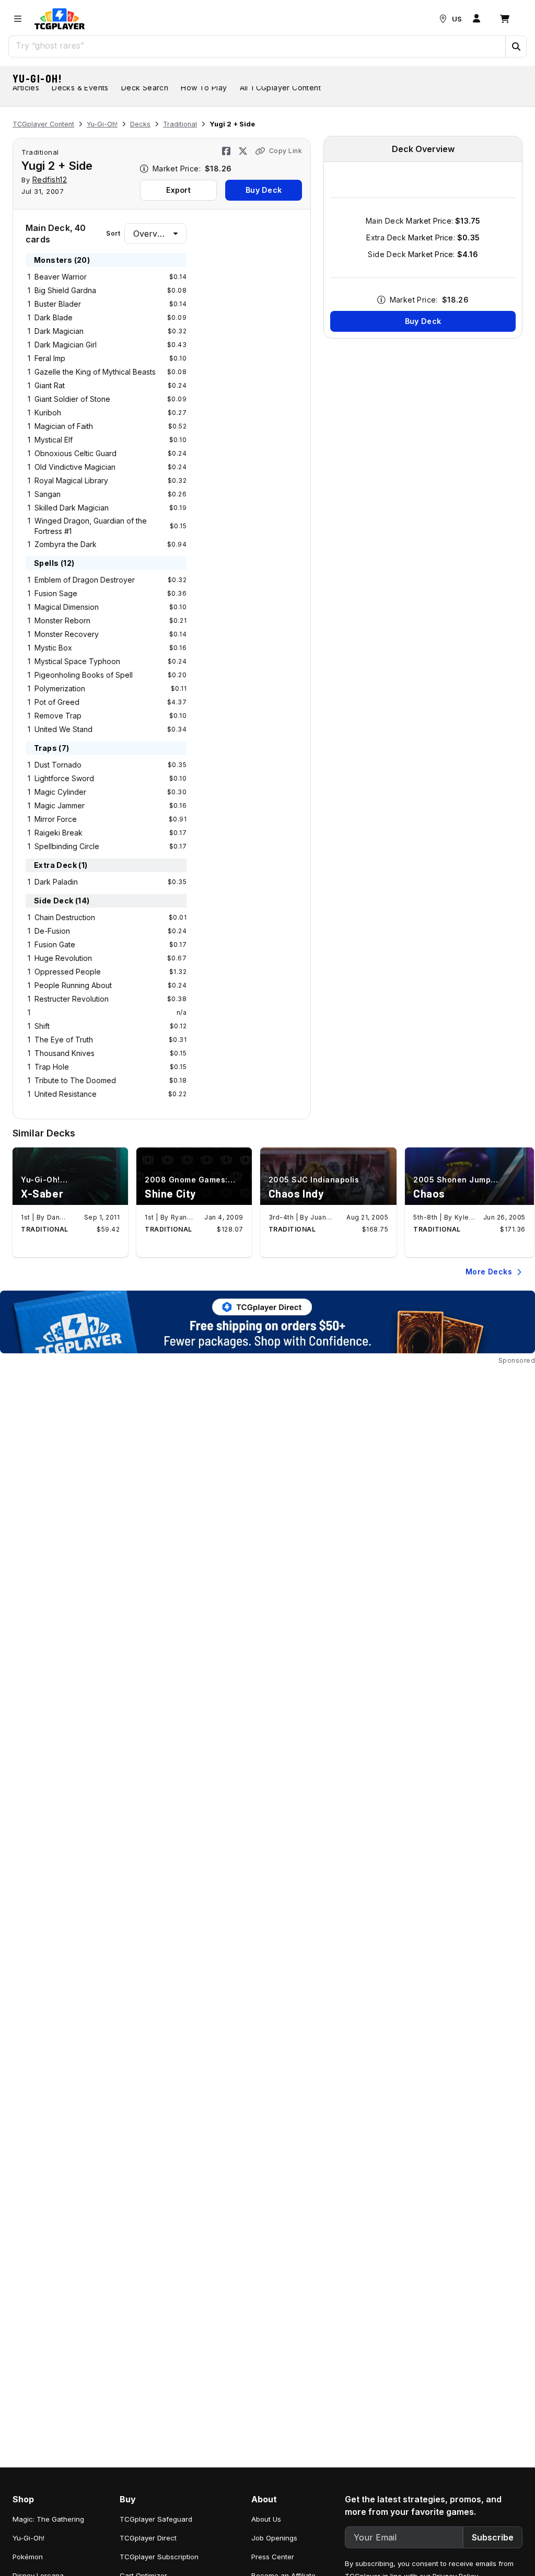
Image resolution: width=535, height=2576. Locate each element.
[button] (516, 47)
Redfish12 (50, 179)
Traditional (180, 124)
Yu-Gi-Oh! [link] (28, 2538)
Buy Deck (264, 190)
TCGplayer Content (43, 124)
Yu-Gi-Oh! (38, 78)
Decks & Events (80, 88)
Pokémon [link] (28, 2557)
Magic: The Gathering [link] (48, 2519)
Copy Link (286, 151)
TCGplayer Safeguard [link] (156, 2519)
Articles (26, 88)
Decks (140, 124)
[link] (60, 19)
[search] (257, 45)
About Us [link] (266, 2519)
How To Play (204, 88)
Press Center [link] (273, 2557)
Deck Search (145, 88)
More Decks (489, 1272)
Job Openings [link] (274, 2538)
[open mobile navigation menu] (18, 19)
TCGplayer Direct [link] (148, 2538)
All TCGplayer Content (280, 88)
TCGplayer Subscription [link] (159, 2557)
